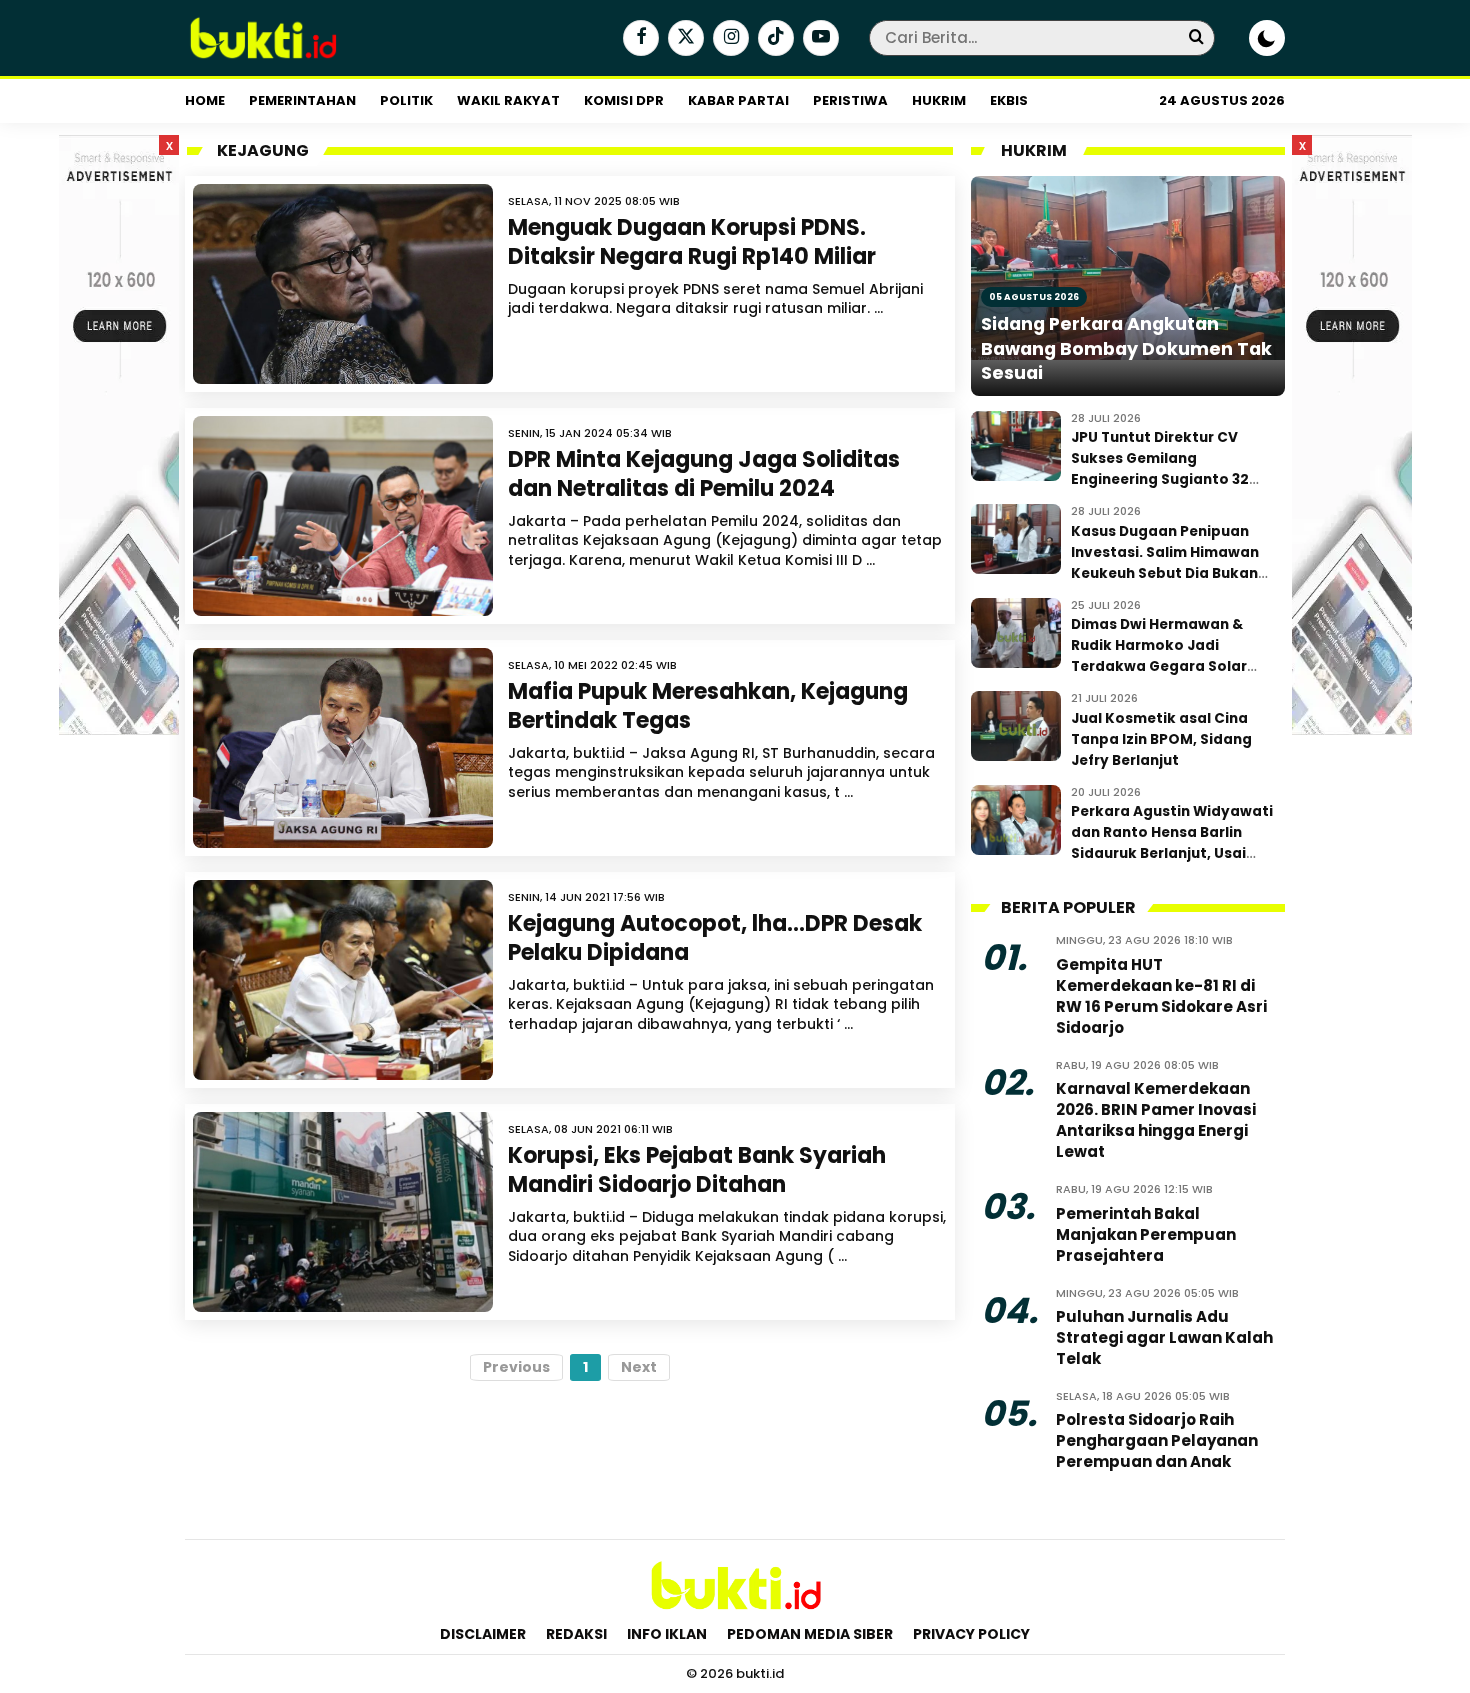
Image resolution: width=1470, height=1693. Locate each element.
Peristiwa (850, 100)
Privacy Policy (971, 1634)
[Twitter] (683, 39)
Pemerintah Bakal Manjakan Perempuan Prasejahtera (1146, 1234)
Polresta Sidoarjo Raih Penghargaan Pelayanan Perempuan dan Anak (1157, 1440)
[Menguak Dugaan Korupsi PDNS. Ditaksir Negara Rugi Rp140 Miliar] (343, 284)
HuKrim (939, 100)
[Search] (1196, 37)
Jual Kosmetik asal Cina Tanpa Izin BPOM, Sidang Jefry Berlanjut (1161, 739)
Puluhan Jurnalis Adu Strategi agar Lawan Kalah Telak (1164, 1337)
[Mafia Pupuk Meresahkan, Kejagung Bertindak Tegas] (343, 748)
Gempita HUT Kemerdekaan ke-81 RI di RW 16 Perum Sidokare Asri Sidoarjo (1161, 996)
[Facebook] (638, 39)
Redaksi (576, 1634)
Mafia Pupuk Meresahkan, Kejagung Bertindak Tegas (708, 706)
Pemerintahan (302, 100)
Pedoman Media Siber (810, 1634)
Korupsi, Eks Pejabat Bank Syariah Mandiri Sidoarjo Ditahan (697, 1170)
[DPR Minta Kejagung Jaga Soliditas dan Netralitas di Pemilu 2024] (343, 516)
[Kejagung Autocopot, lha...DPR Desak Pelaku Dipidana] (343, 980)
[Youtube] (818, 39)
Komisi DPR (624, 100)
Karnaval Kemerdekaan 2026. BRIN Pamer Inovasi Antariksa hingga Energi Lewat (1156, 1120)
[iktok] (773, 39)
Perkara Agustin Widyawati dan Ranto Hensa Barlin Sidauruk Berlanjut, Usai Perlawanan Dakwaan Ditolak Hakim (1172, 853)
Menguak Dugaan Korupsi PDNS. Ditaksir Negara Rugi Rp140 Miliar (692, 242)
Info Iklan (667, 1634)
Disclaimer (483, 1634)
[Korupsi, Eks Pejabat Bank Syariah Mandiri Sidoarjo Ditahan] (343, 1212)
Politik (406, 100)
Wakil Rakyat (508, 100)
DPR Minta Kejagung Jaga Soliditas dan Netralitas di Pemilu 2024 (704, 474)
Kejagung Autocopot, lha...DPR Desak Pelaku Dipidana (715, 938)
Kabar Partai (738, 100)
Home (205, 100)
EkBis (1009, 100)
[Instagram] (728, 39)
